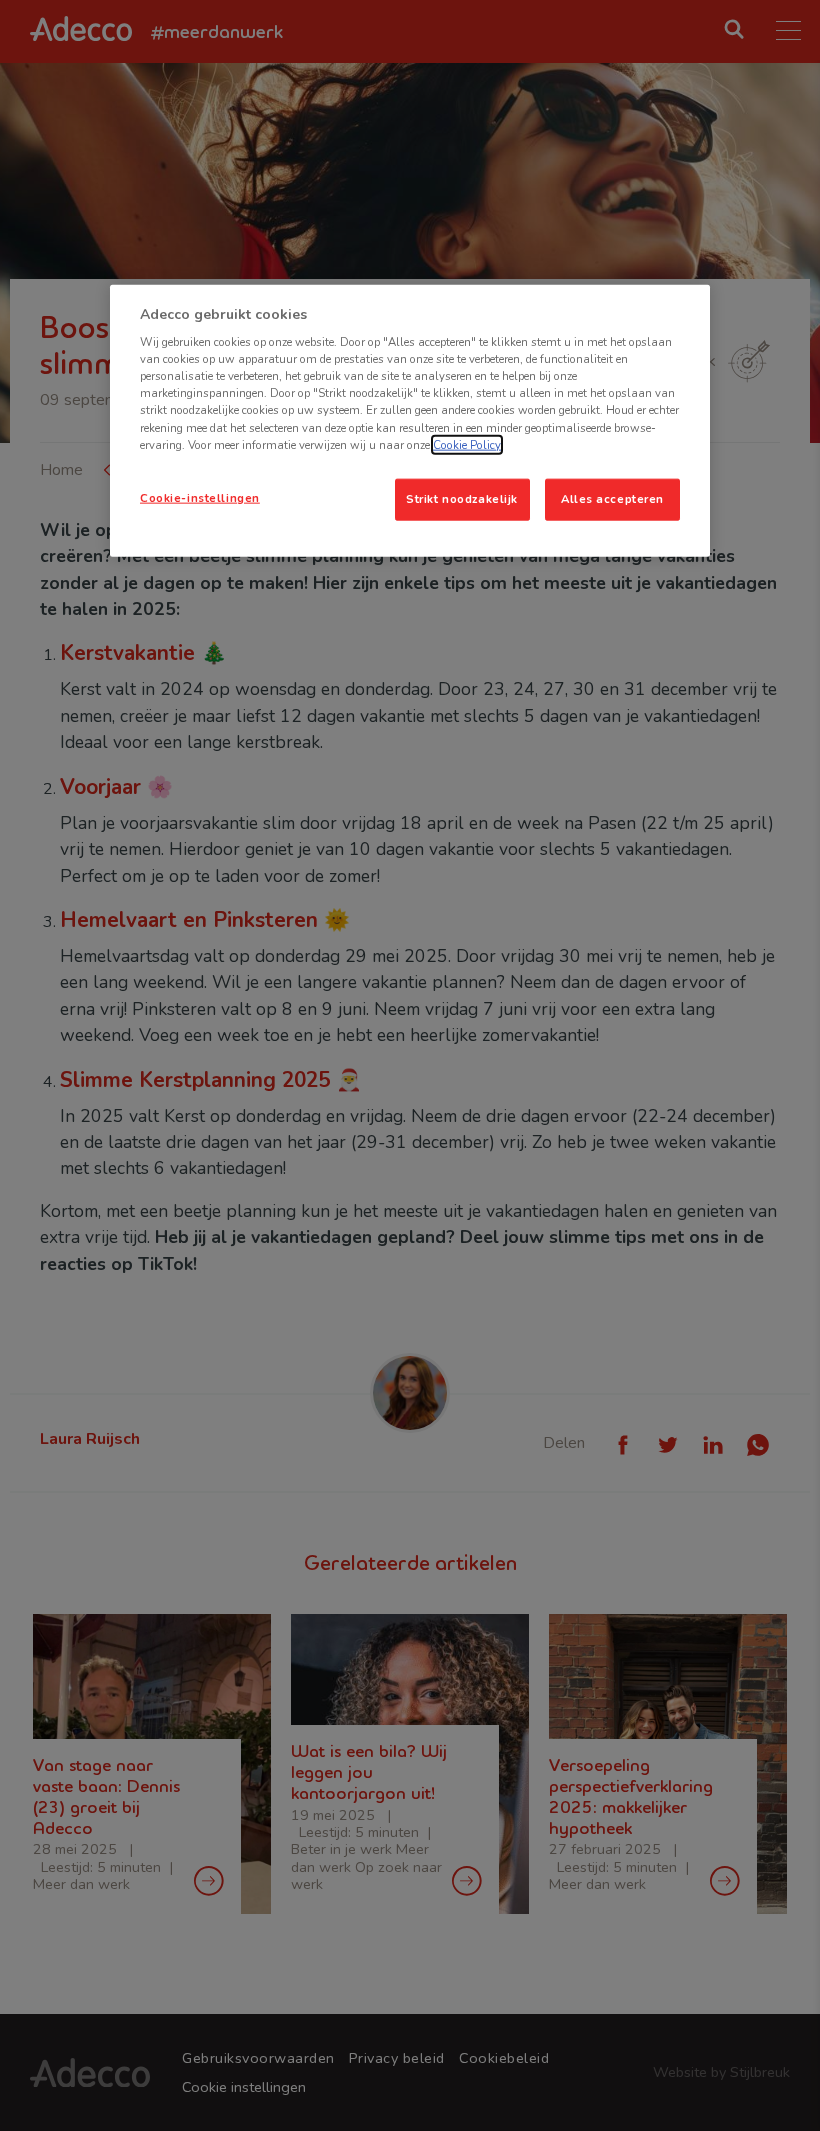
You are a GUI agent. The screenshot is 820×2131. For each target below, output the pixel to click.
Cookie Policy (467, 444)
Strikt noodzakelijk (462, 498)
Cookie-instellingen (200, 497)
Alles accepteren (612, 498)
